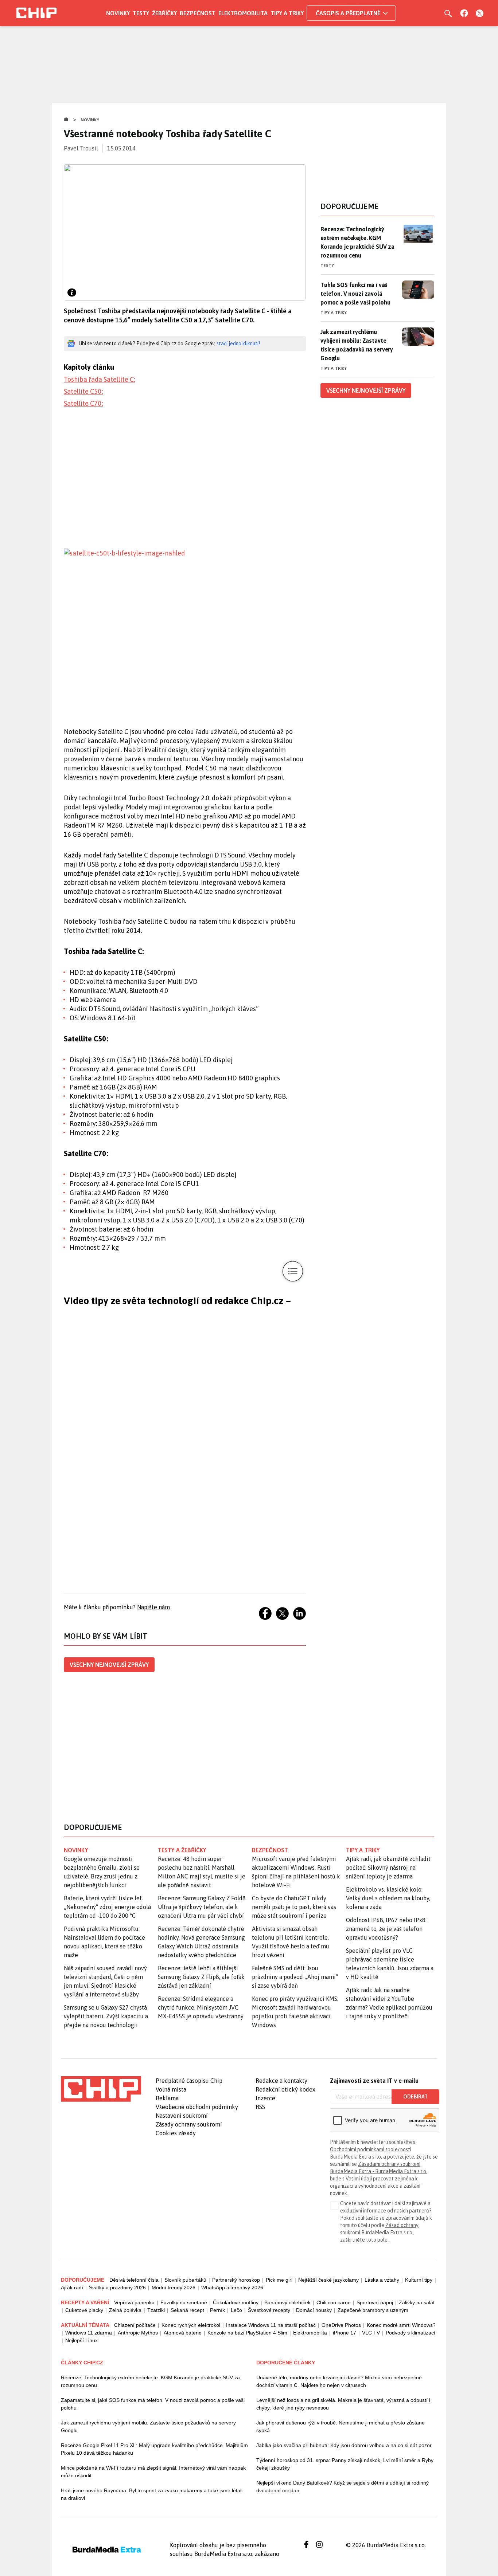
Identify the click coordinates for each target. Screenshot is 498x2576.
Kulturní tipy (419, 2280)
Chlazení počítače (135, 2325)
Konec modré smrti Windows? (401, 2325)
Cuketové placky (84, 2310)
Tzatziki (156, 2310)
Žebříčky (164, 13)
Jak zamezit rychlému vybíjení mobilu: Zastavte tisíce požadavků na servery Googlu (357, 345)
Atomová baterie (183, 2333)
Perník (217, 2310)
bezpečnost (270, 1850)
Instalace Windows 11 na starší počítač (271, 2325)
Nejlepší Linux (81, 2340)
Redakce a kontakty (281, 2081)
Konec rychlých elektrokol (191, 2325)
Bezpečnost (198, 13)
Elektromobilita (243, 13)
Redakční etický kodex (285, 2089)
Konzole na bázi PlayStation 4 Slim (247, 2333)
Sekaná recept (187, 2310)
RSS (260, 2107)
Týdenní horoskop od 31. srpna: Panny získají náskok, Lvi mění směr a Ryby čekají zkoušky (345, 2464)
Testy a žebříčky (182, 1850)
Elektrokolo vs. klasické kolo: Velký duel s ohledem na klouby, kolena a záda (388, 1898)
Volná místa (171, 2089)
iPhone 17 (345, 2333)
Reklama (167, 2098)
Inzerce (265, 2098)
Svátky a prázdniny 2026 (117, 2288)
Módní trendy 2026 (174, 2288)
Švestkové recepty (269, 2310)
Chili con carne (334, 2302)
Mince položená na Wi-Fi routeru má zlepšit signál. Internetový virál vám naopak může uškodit (153, 2472)
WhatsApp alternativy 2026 (232, 2288)
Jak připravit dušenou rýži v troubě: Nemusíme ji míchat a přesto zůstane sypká (341, 2426)
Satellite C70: (83, 403)
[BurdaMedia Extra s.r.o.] (101, 2089)
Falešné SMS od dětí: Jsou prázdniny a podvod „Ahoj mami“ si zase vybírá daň (295, 1977)
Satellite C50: (83, 391)
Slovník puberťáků (185, 2280)
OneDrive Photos (341, 2325)
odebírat (415, 2097)
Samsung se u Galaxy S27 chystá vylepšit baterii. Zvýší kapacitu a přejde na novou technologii (106, 2016)
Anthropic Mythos (138, 2333)
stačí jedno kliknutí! (238, 343)
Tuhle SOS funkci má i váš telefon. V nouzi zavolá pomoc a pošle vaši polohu (355, 294)
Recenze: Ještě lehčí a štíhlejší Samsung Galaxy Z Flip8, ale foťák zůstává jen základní (201, 1977)
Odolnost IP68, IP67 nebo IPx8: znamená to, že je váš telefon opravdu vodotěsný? (386, 1929)
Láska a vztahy (382, 2280)
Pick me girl (279, 2280)
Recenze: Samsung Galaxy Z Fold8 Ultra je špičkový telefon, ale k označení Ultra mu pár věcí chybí (202, 1907)
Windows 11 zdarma (89, 2333)
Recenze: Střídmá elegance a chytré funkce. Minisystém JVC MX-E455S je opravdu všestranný (201, 2007)
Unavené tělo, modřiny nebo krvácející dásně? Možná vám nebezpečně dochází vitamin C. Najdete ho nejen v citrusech (339, 2381)
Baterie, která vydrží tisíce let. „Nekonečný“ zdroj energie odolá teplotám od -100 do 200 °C (107, 1907)
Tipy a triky (287, 13)
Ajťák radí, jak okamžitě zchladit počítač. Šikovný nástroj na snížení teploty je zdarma (388, 1868)
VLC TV (371, 2333)
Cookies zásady (176, 2133)
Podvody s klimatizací (411, 2333)
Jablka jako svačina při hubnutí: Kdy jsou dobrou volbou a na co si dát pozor (344, 2445)
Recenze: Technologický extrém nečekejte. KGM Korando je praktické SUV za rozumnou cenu (357, 242)
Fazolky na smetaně (184, 2302)
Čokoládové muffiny (236, 2302)
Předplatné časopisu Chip (189, 2081)
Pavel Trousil (81, 148)
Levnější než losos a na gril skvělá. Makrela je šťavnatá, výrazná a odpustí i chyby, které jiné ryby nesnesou (343, 2404)
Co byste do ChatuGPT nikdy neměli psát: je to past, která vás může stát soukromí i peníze (294, 1907)
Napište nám (153, 1607)
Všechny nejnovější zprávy (109, 1665)
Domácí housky (314, 2310)
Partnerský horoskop (236, 2280)
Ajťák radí (72, 2288)
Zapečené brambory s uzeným (373, 2310)
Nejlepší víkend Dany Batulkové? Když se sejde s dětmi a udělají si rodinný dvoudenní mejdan (343, 2487)
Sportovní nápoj (375, 2302)
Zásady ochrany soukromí (189, 2124)
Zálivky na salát (417, 2302)
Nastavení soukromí (182, 2116)
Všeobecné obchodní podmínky (197, 2107)
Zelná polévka (125, 2310)
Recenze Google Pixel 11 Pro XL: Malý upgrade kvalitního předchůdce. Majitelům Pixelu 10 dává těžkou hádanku (154, 2449)
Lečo (236, 2310)
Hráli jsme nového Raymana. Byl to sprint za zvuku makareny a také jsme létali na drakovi (152, 2494)
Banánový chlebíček (287, 2302)
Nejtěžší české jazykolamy (328, 2280)
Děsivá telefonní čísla (134, 2280)
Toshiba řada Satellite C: (99, 379)
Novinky (118, 13)
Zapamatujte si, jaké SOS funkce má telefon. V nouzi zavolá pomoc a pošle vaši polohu (153, 2404)
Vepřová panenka (134, 2302)
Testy (141, 13)
